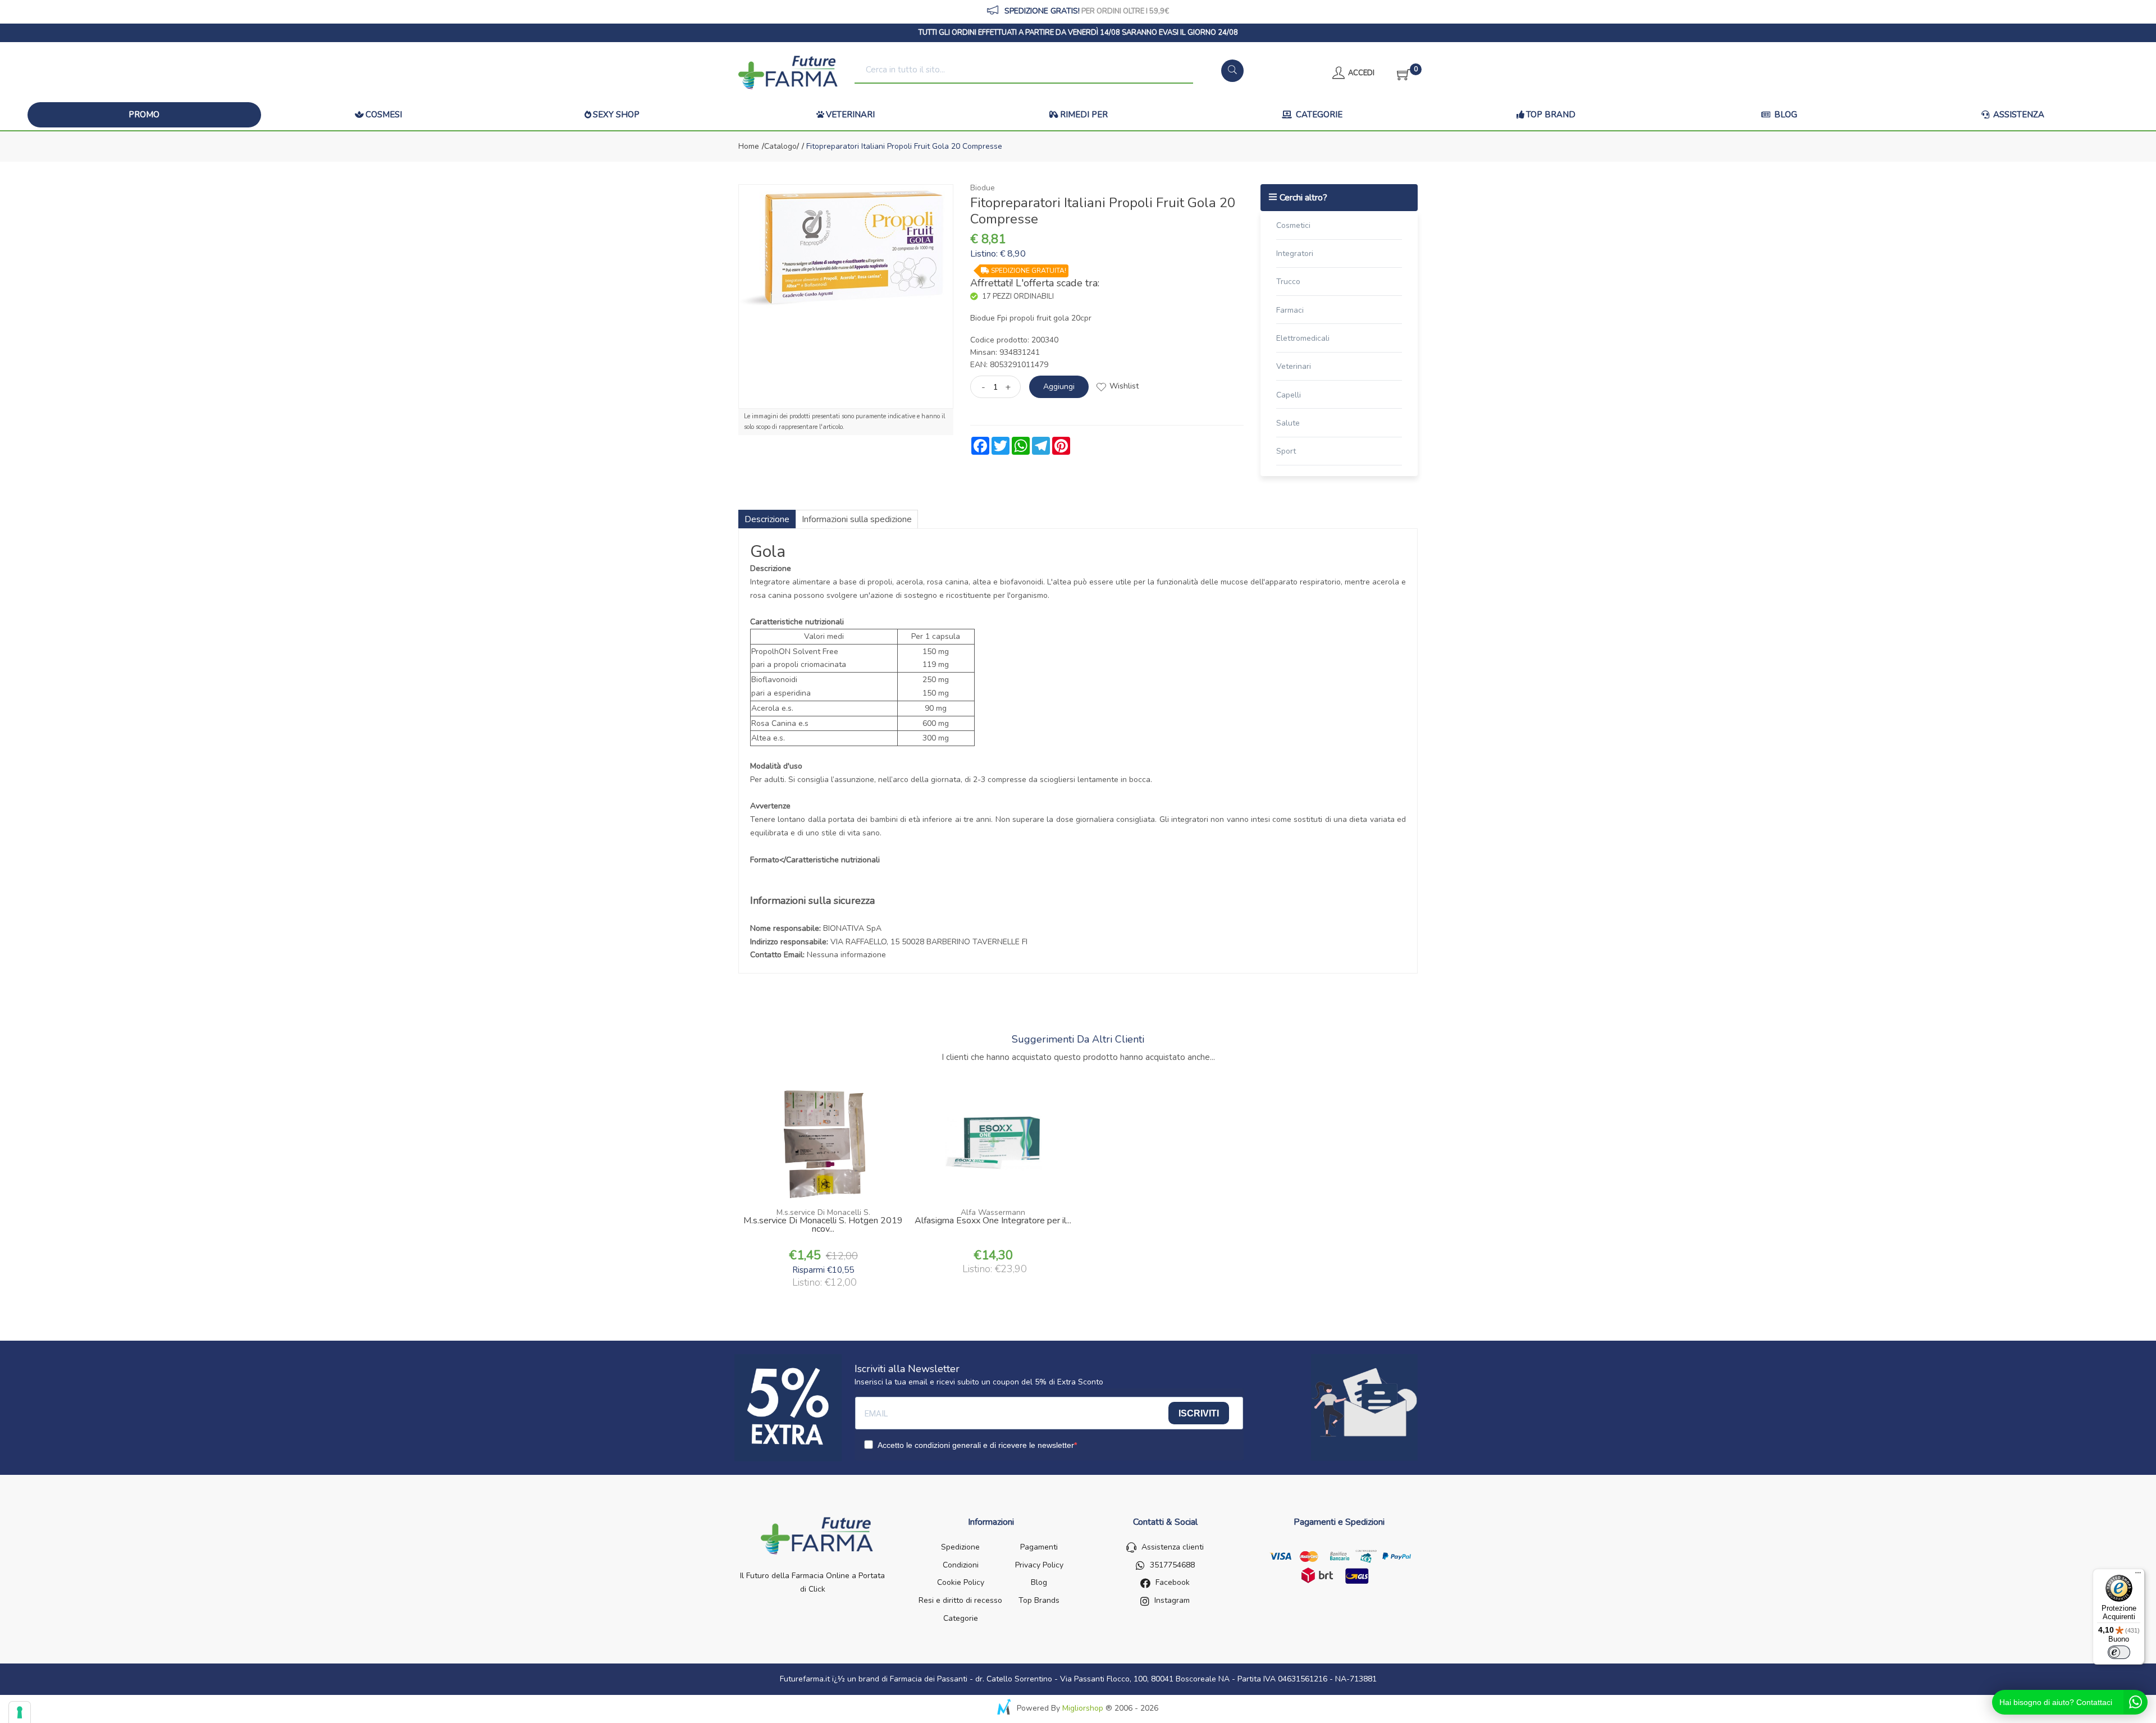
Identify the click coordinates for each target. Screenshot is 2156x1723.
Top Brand (1551, 115)
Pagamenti (1039, 1547)
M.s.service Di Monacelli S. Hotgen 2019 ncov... (823, 1226)
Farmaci (1290, 310)
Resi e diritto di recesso (960, 1600)
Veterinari (850, 115)
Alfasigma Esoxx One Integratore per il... (993, 1222)
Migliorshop (1083, 1708)
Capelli (1289, 395)
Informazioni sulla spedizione (857, 519)
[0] (1400, 73)
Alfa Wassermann (993, 1212)
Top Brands (1039, 1600)
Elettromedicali (1303, 338)
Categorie (1318, 115)
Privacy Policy (1039, 1565)
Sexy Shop (616, 115)
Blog (1785, 115)
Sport (1286, 451)
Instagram (1172, 1600)
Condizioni (961, 1565)
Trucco (1288, 282)
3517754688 (1172, 1565)
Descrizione (767, 519)
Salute (1288, 423)
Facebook (1173, 1582)
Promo (144, 115)
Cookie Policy (961, 1582)
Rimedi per (1084, 115)
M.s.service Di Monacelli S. (823, 1212)
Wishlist (1124, 386)
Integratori (1295, 253)
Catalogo (780, 146)
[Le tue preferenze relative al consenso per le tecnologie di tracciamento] (20, 1712)
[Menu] (2138, 1575)
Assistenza (2018, 115)
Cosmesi (384, 115)
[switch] (2119, 1652)
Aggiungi (1059, 387)
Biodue (983, 188)
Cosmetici (1293, 225)
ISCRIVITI (1199, 1413)
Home (749, 146)
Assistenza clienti (1173, 1547)
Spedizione (960, 1547)
